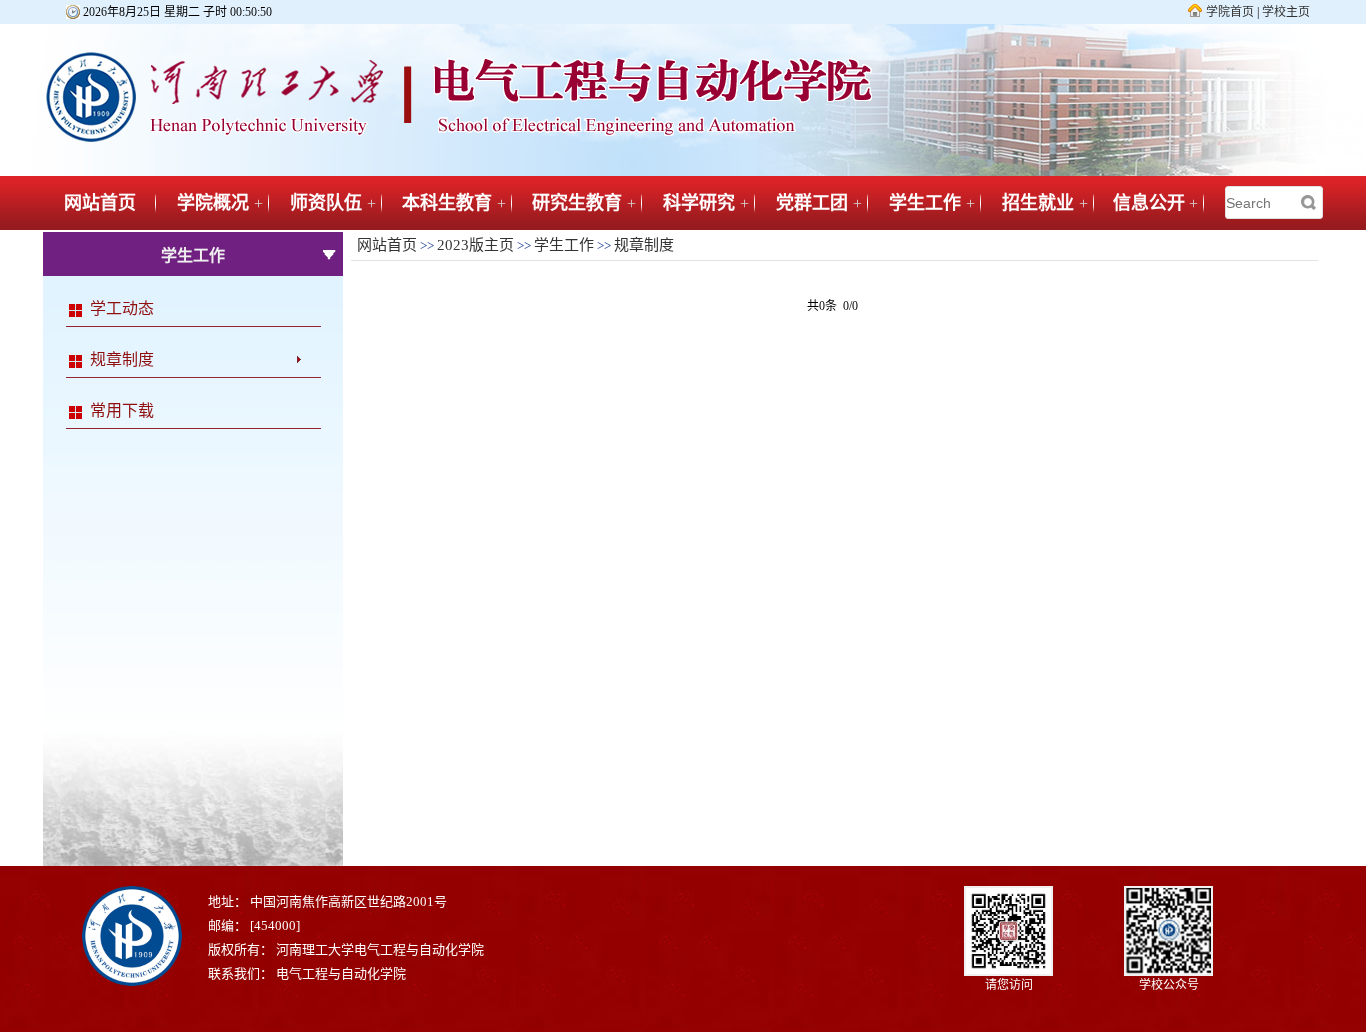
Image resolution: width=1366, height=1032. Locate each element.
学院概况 (213, 203)
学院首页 (1230, 12)
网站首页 (100, 203)
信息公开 (1149, 203)
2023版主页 (475, 245)
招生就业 (1038, 203)
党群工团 (812, 203)
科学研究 (699, 203)
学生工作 (925, 203)
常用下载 (122, 410)
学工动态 (122, 308)
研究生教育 (577, 203)
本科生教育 (447, 203)
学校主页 (1286, 12)
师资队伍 (326, 203)
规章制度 (122, 359)
